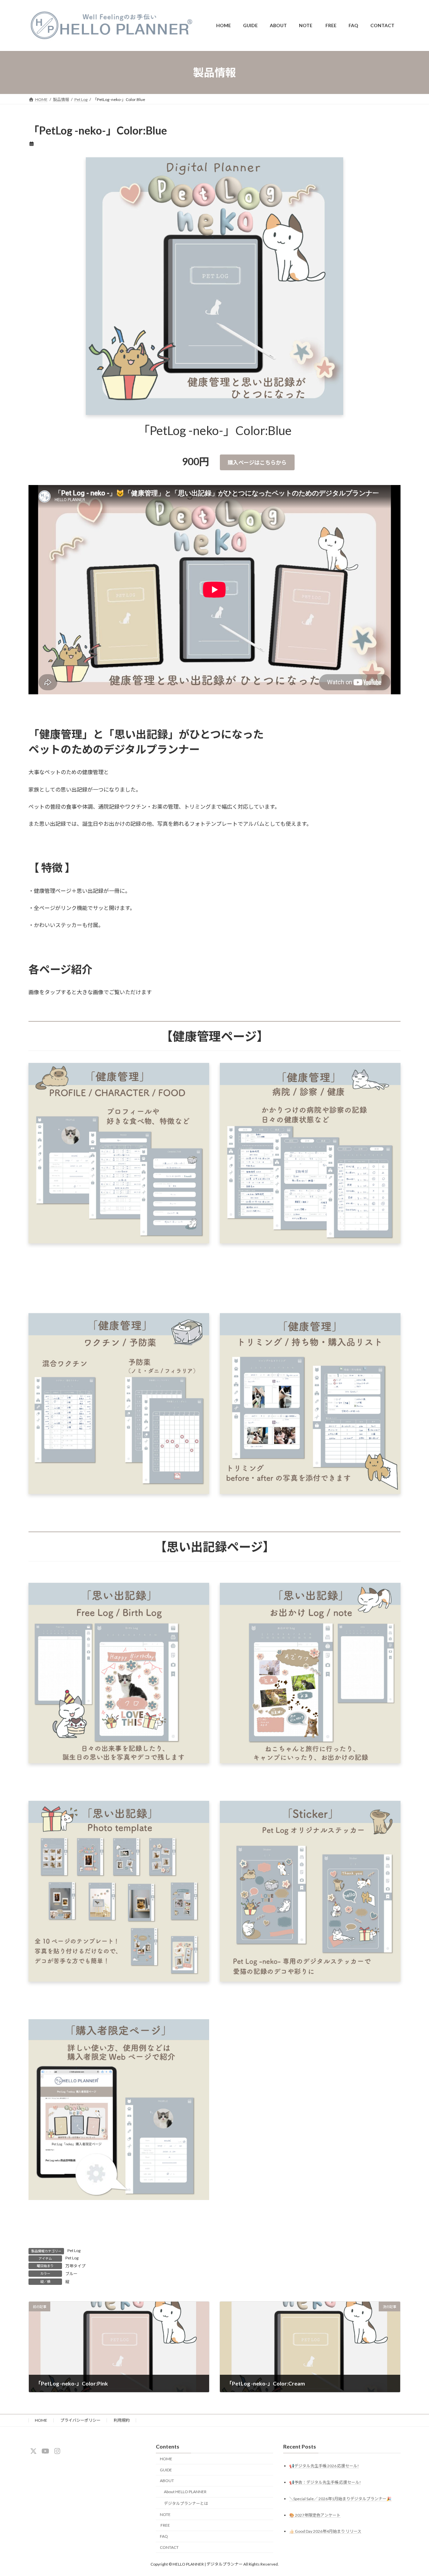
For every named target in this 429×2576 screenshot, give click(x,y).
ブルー (71, 2274)
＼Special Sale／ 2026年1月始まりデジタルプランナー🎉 (340, 2498)
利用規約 (122, 2420)
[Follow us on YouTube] (45, 2451)
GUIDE (166, 2470)
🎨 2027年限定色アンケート (315, 2515)
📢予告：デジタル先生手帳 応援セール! (325, 2482)
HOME (41, 2420)
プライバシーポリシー (80, 2420)
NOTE (165, 2514)
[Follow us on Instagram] (57, 2451)
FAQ (164, 2536)
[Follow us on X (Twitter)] (34, 2451)
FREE (165, 2525)
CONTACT (169, 2547)
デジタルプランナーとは (186, 2503)
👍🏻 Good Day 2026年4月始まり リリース (325, 2531)
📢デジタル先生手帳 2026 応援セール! (324, 2465)
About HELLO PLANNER (185, 2492)
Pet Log (74, 2250)
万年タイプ (75, 2266)
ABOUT (167, 2481)
